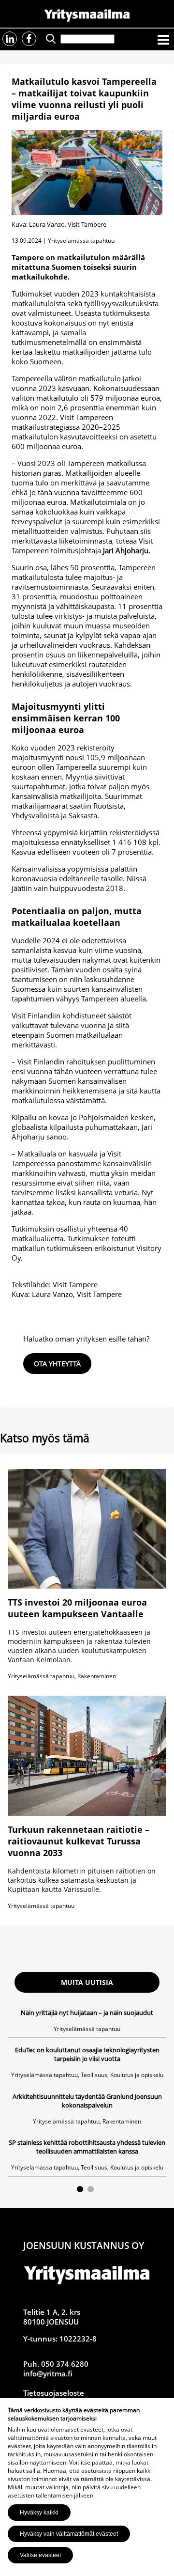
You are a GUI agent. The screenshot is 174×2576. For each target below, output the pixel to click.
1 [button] (80, 2189)
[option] (87, 2092)
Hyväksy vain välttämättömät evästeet (69, 2534)
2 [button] (91, 2189)
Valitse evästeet (40, 2555)
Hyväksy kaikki (39, 2513)
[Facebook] (29, 39)
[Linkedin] (10, 39)
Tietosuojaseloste (54, 2393)
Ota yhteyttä (57, 1364)
